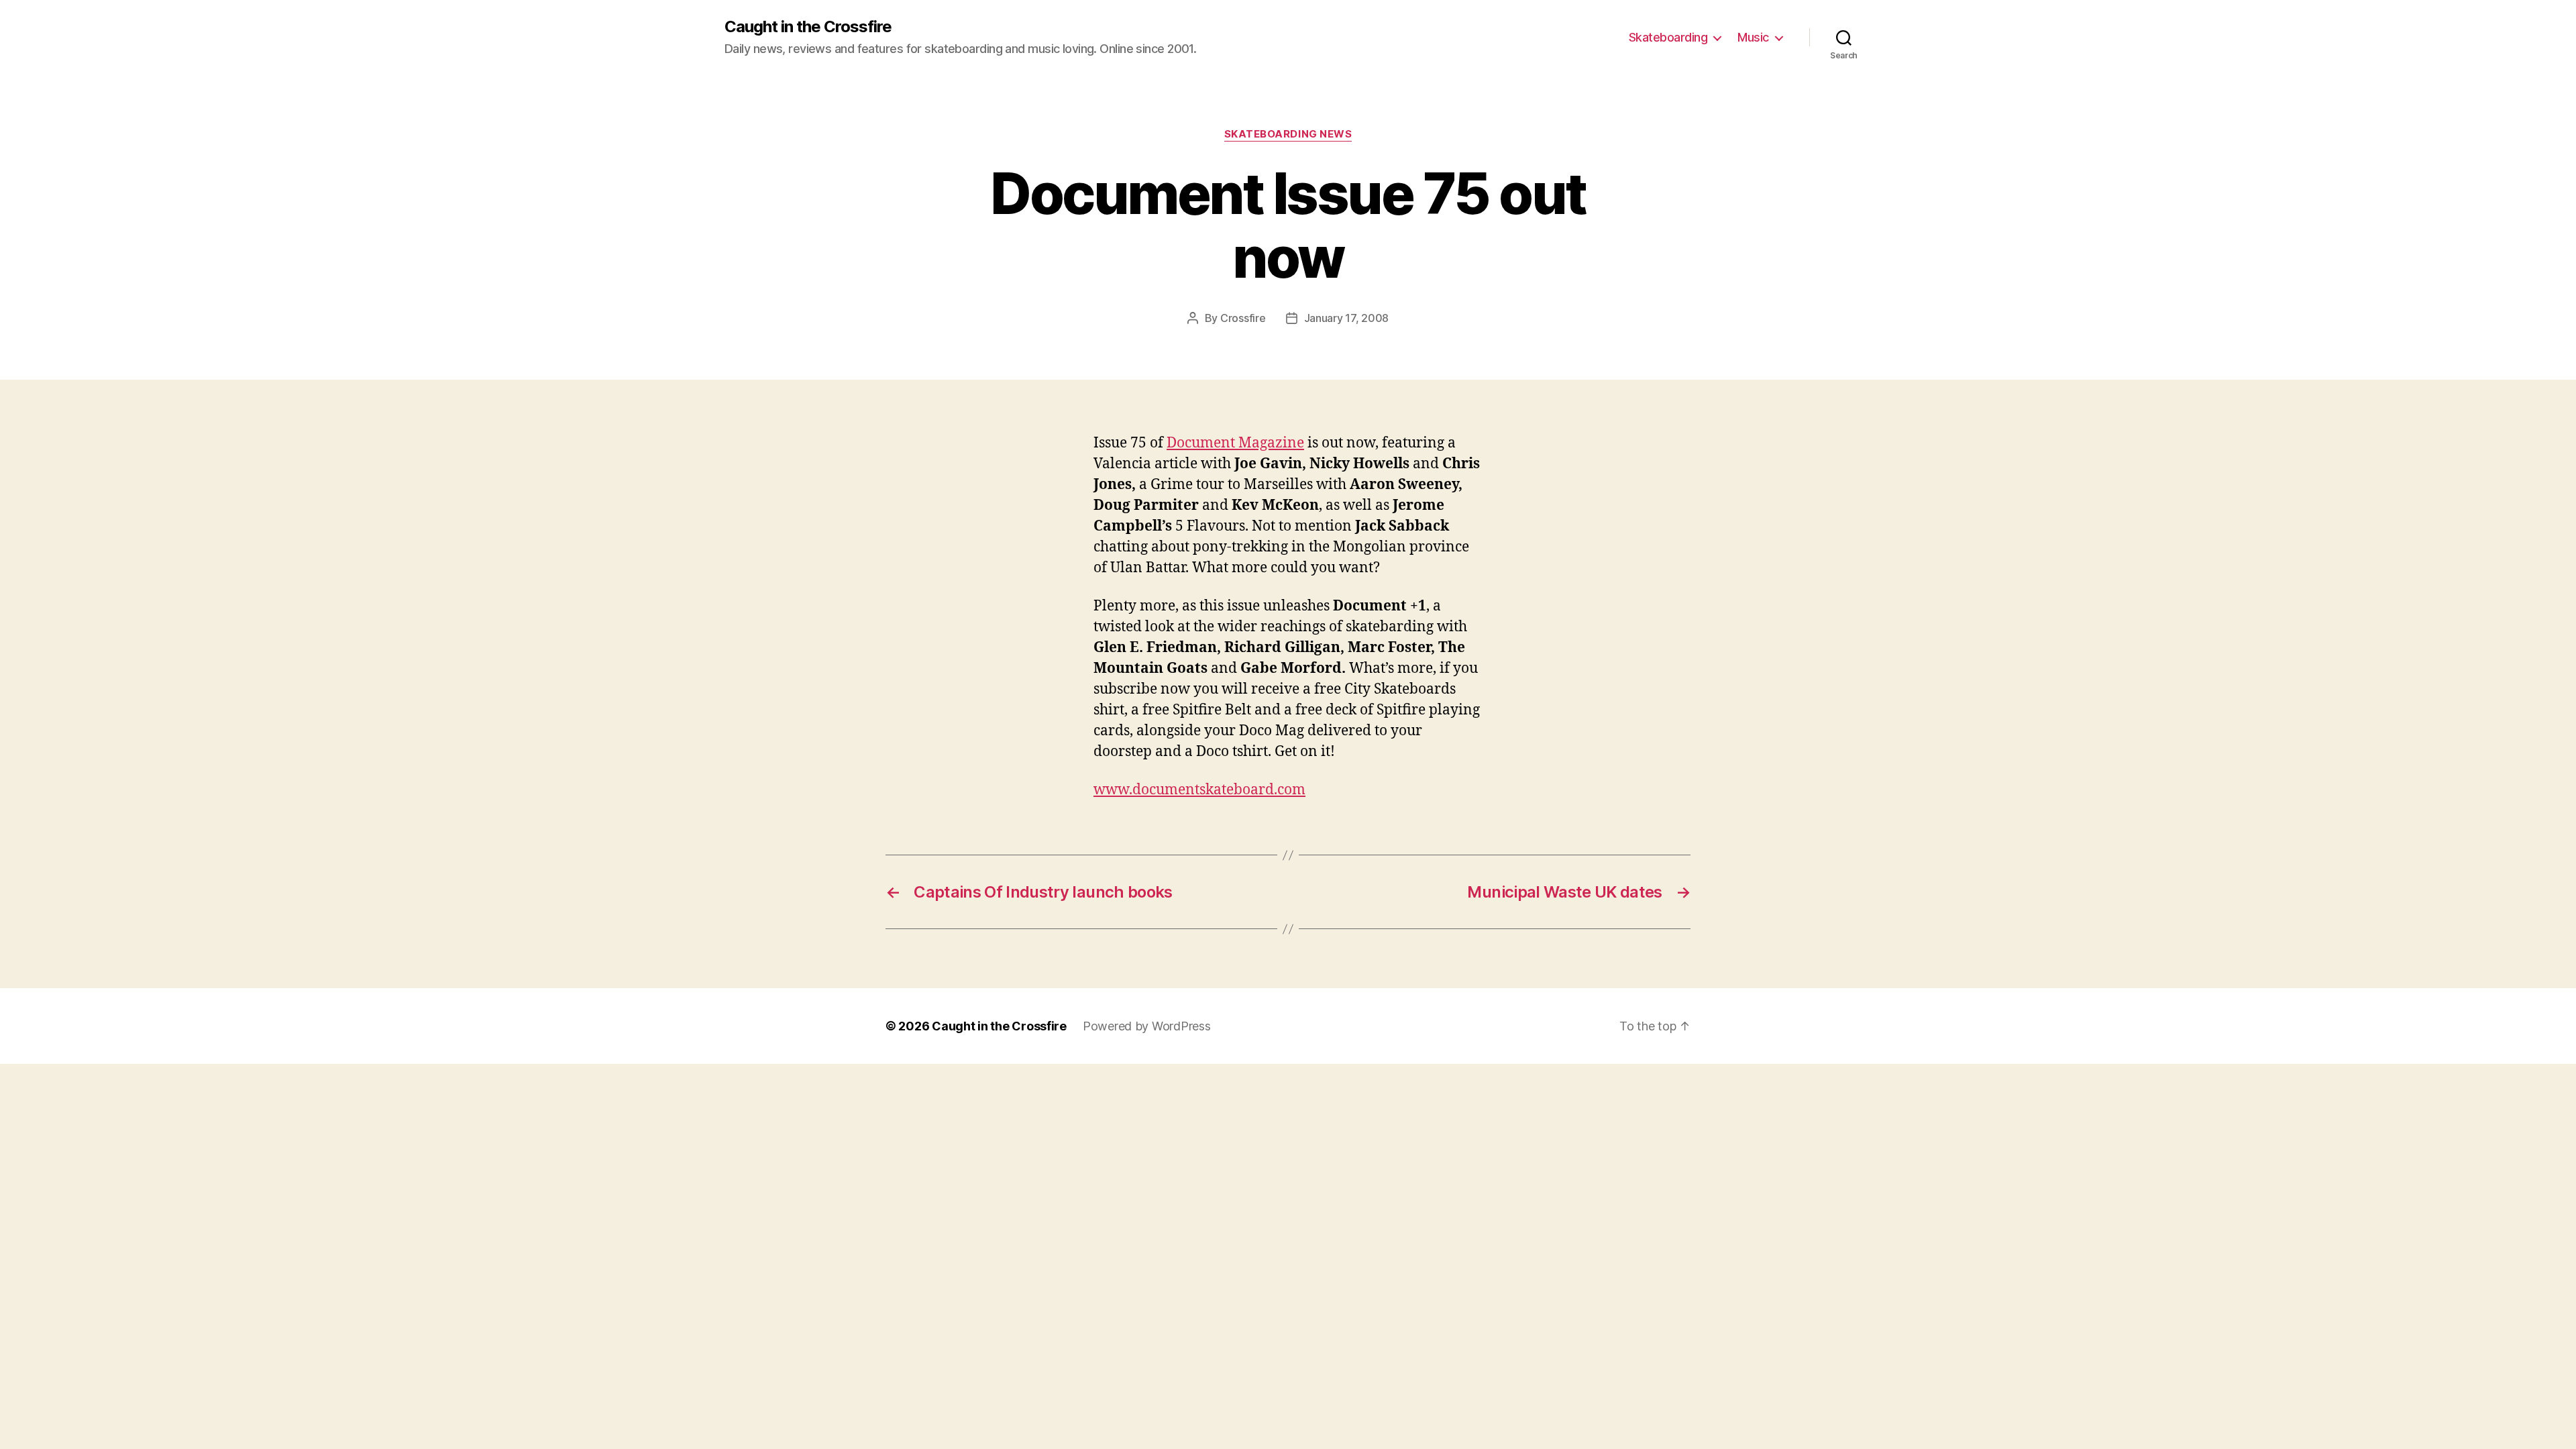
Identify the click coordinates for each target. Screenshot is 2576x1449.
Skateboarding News (1288, 134)
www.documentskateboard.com (1199, 790)
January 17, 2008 (1347, 318)
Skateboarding (1668, 37)
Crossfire (1243, 318)
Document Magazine (1235, 443)
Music (1753, 37)
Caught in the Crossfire (808, 27)
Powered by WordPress (1147, 1026)
